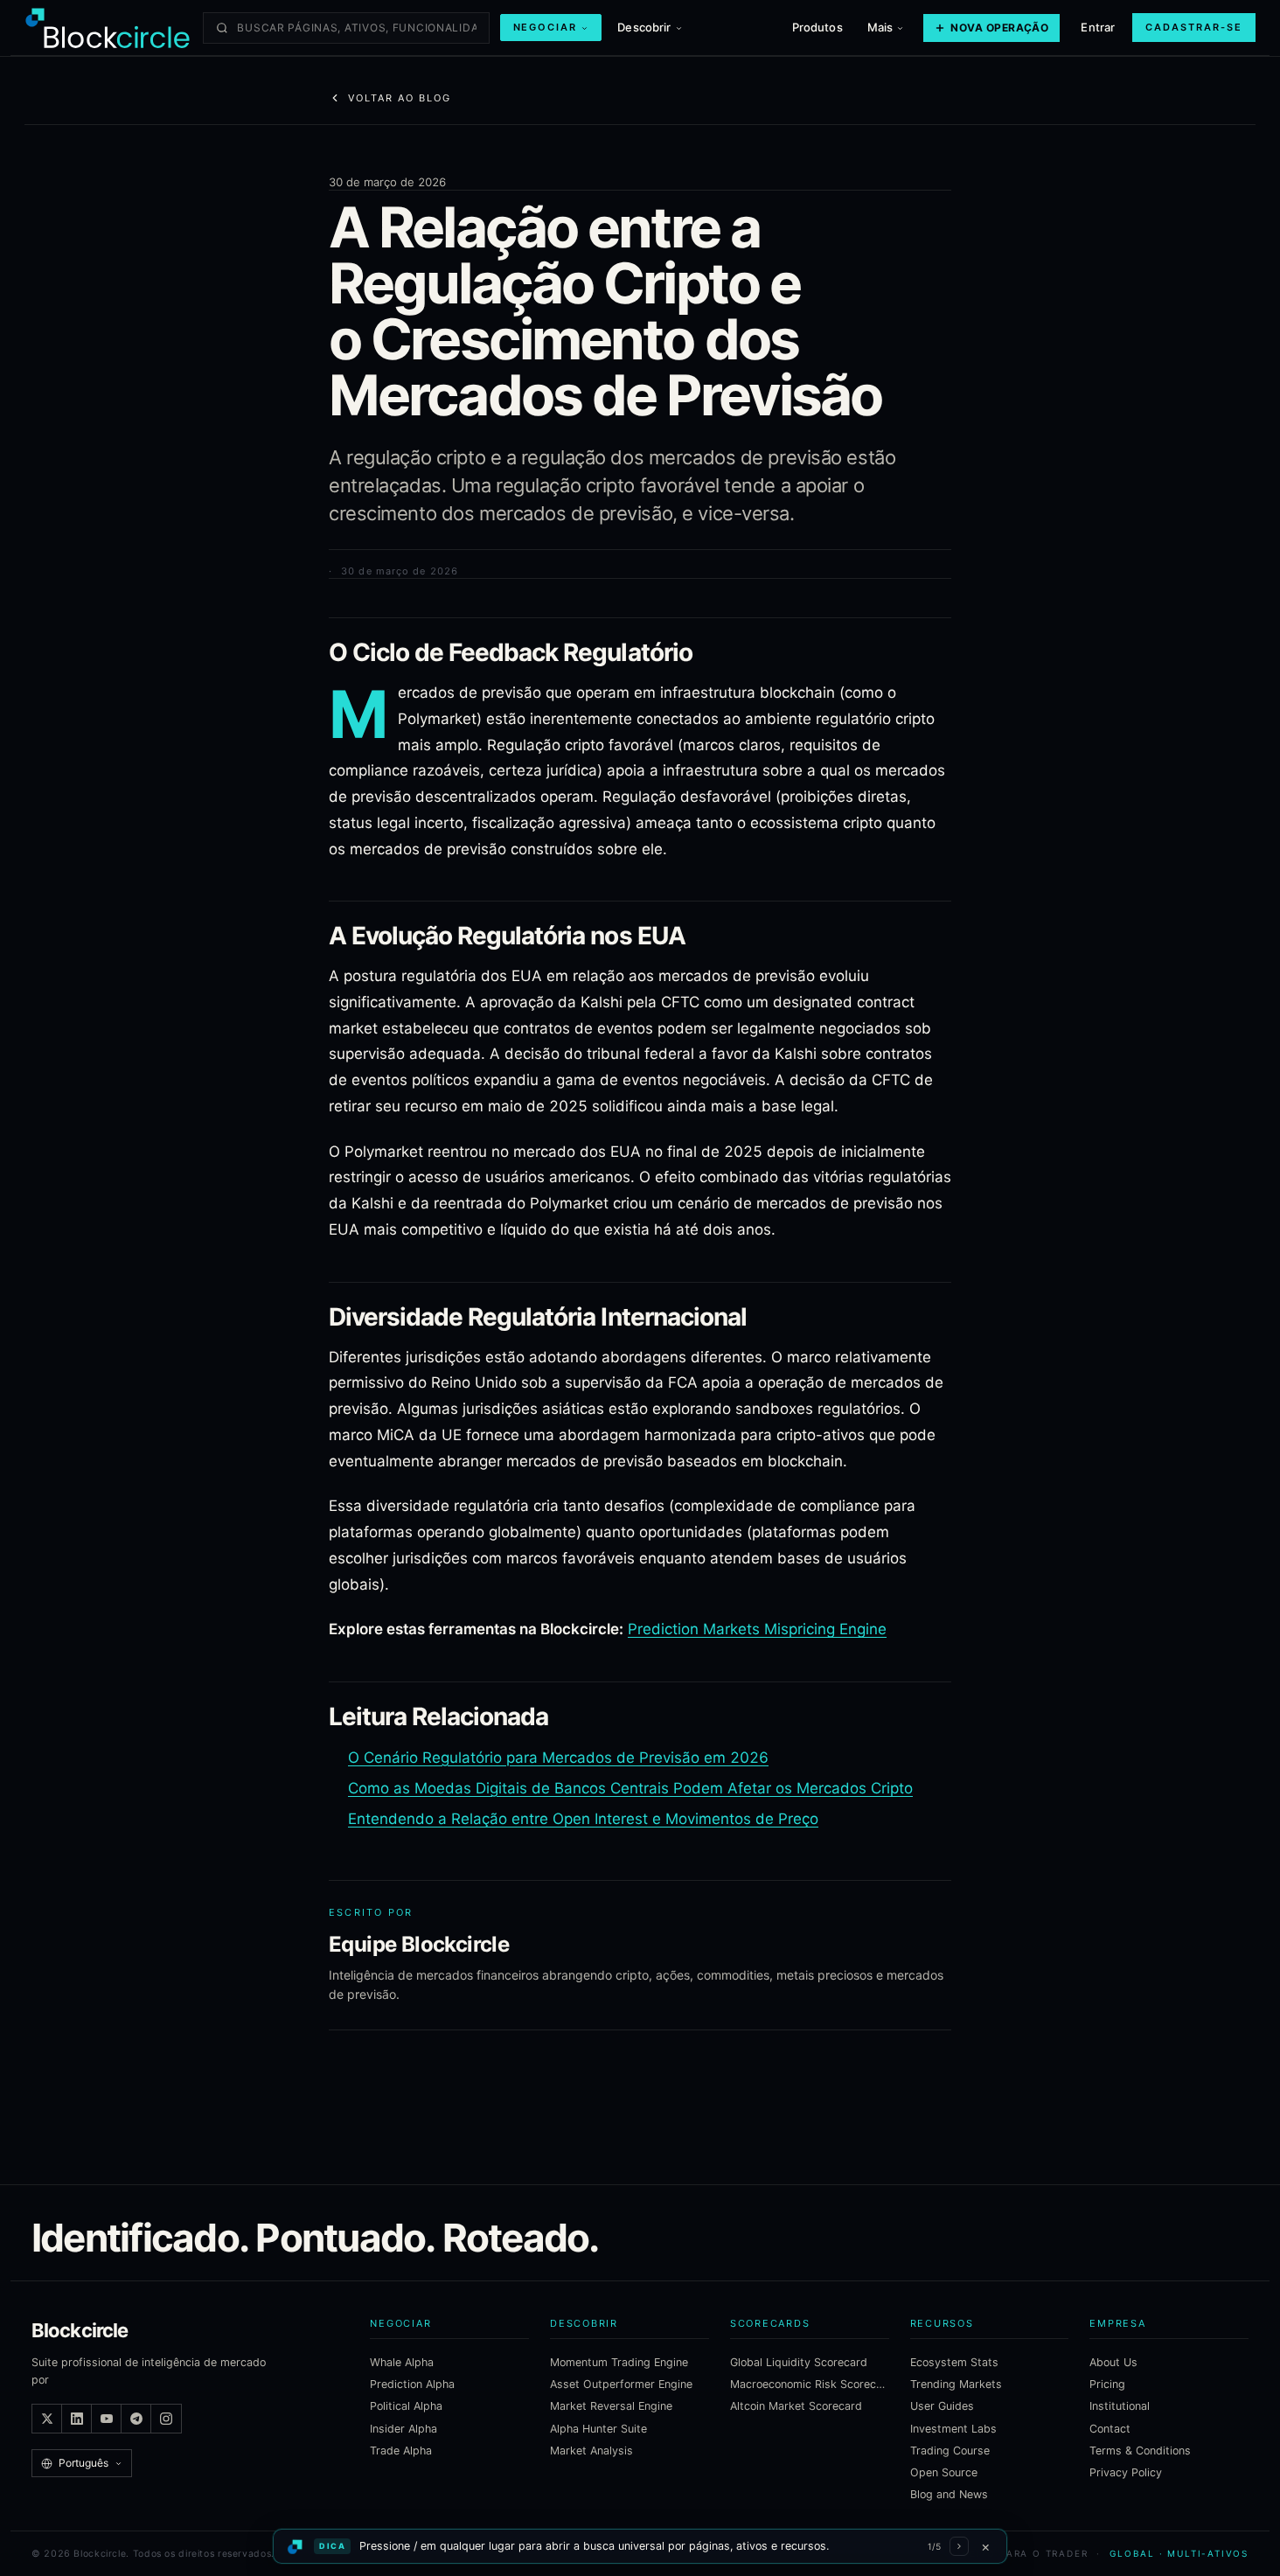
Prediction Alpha (412, 2384)
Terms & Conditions (1140, 2451)
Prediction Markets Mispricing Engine (757, 1629)
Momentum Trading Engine (619, 2362)
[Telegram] (136, 2419)
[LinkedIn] (77, 2419)
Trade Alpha (401, 2451)
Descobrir (644, 27)
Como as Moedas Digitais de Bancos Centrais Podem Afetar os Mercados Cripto (630, 1788)
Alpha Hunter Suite (598, 2429)
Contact (1110, 2429)
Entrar (1098, 27)
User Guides (942, 2406)
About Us (1113, 2362)
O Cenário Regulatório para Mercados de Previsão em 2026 (558, 1758)
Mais (880, 27)
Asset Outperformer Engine (621, 2384)
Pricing (1107, 2384)
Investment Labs (953, 2429)
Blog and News (949, 2494)
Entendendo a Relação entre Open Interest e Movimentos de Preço (583, 1819)
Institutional (1120, 2406)
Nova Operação (999, 28)
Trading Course (950, 2451)
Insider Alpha (403, 2429)
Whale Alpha (402, 2362)
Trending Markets (956, 2384)
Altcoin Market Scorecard (796, 2406)
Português (83, 2463)
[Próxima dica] (959, 2546)
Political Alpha (406, 2406)
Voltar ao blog (400, 98)
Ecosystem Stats (954, 2362)
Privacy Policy (1126, 2472)
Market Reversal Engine (611, 2406)
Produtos (817, 27)
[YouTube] (107, 2419)
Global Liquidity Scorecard (799, 2362)
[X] (47, 2419)
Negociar (546, 27)
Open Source (944, 2472)
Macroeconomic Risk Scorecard (810, 2384)
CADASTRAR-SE (1194, 27)
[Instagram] (166, 2419)
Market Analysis (591, 2451)
